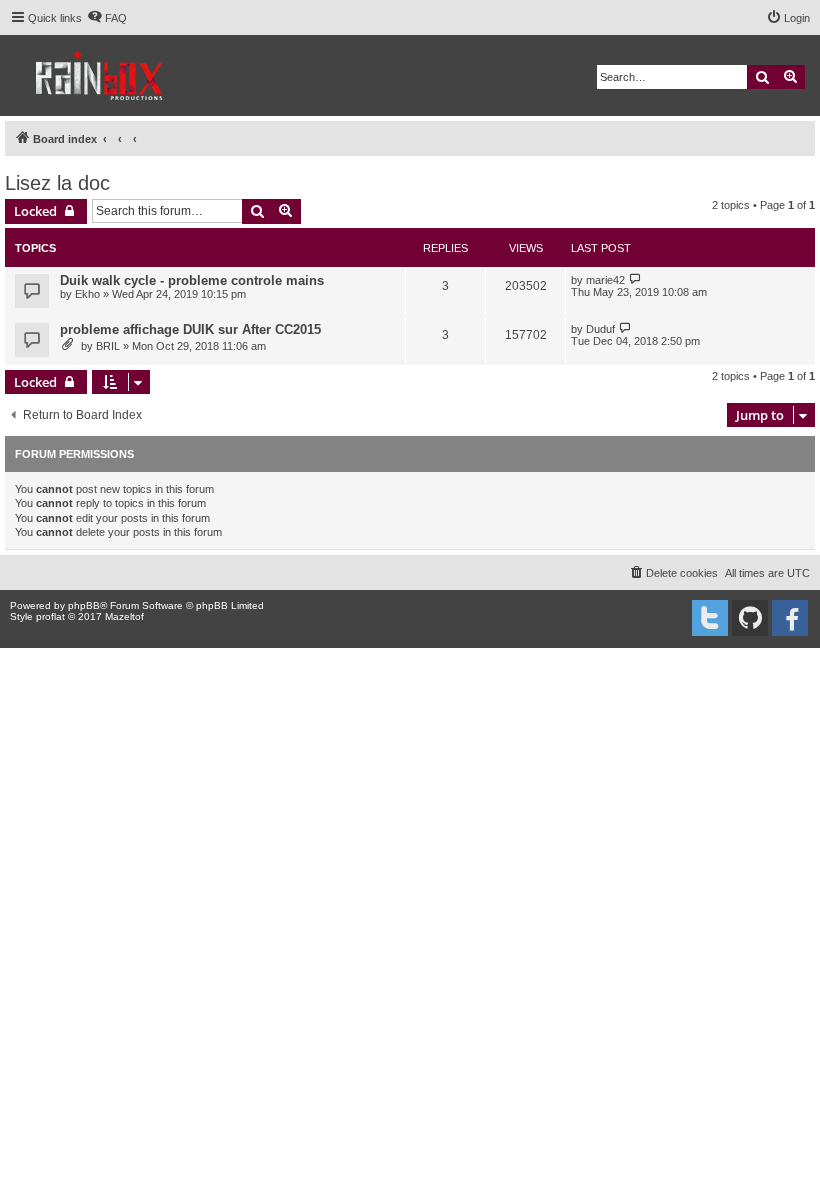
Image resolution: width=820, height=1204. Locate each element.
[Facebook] (790, 618)
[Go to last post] (635, 279)
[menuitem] (107, 18)
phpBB (84, 605)
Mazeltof (124, 616)
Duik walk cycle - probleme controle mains (192, 280)
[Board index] (100, 75)
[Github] (750, 618)
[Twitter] (710, 618)
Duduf (600, 329)
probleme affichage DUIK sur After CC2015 (190, 329)
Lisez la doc (57, 183)
